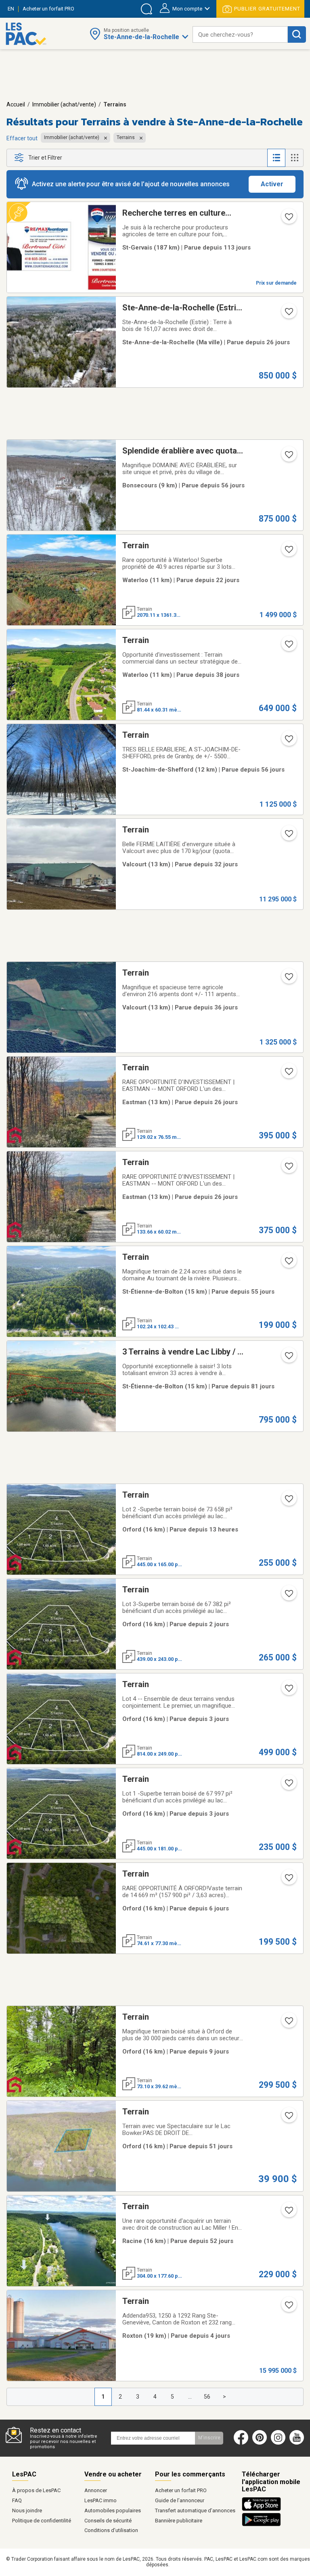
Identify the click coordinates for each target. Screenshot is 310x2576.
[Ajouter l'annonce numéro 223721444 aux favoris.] (288, 1691)
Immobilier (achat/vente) (64, 104)
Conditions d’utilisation (111, 2530)
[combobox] (240, 34)
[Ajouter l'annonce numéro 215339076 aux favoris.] (288, 552)
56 (207, 2397)
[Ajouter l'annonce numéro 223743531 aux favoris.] (288, 1596)
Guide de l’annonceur (180, 2500)
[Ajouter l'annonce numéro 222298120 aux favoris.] (288, 2118)
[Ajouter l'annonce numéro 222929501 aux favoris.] (288, 1169)
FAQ (17, 2500)
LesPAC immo (101, 2500)
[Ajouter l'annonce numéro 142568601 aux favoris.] (288, 219)
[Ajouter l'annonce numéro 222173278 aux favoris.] (288, 1263)
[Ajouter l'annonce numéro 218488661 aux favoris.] (288, 647)
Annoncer (96, 2490)
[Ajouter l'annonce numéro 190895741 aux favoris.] (288, 741)
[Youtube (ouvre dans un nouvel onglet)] (298, 2443)
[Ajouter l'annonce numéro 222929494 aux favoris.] (288, 1074)
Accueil (16, 104)
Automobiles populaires (113, 2510)
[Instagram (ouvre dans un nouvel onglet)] (278, 2443)
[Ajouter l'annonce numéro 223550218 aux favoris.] (288, 2023)
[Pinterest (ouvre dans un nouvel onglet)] (260, 2443)
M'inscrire (209, 2438)
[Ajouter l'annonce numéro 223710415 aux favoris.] (288, 1785)
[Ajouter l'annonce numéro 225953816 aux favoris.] (288, 1880)
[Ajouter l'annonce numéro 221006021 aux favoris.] (288, 836)
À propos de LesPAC (36, 2490)
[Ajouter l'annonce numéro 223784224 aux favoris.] (288, 1501)
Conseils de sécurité (108, 2521)
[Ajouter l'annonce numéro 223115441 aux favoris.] (288, 1358)
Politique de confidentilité (42, 2521)
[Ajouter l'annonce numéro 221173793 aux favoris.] (288, 314)
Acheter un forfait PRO (181, 2490)
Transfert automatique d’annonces (195, 2510)
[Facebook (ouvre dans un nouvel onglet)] (241, 2443)
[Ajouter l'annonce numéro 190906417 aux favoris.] (288, 457)
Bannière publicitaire (179, 2521)
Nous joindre (27, 2510)
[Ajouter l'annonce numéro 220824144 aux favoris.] (288, 979)
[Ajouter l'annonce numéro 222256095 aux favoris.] (288, 2213)
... (190, 2397)
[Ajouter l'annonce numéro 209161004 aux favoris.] (288, 2308)
